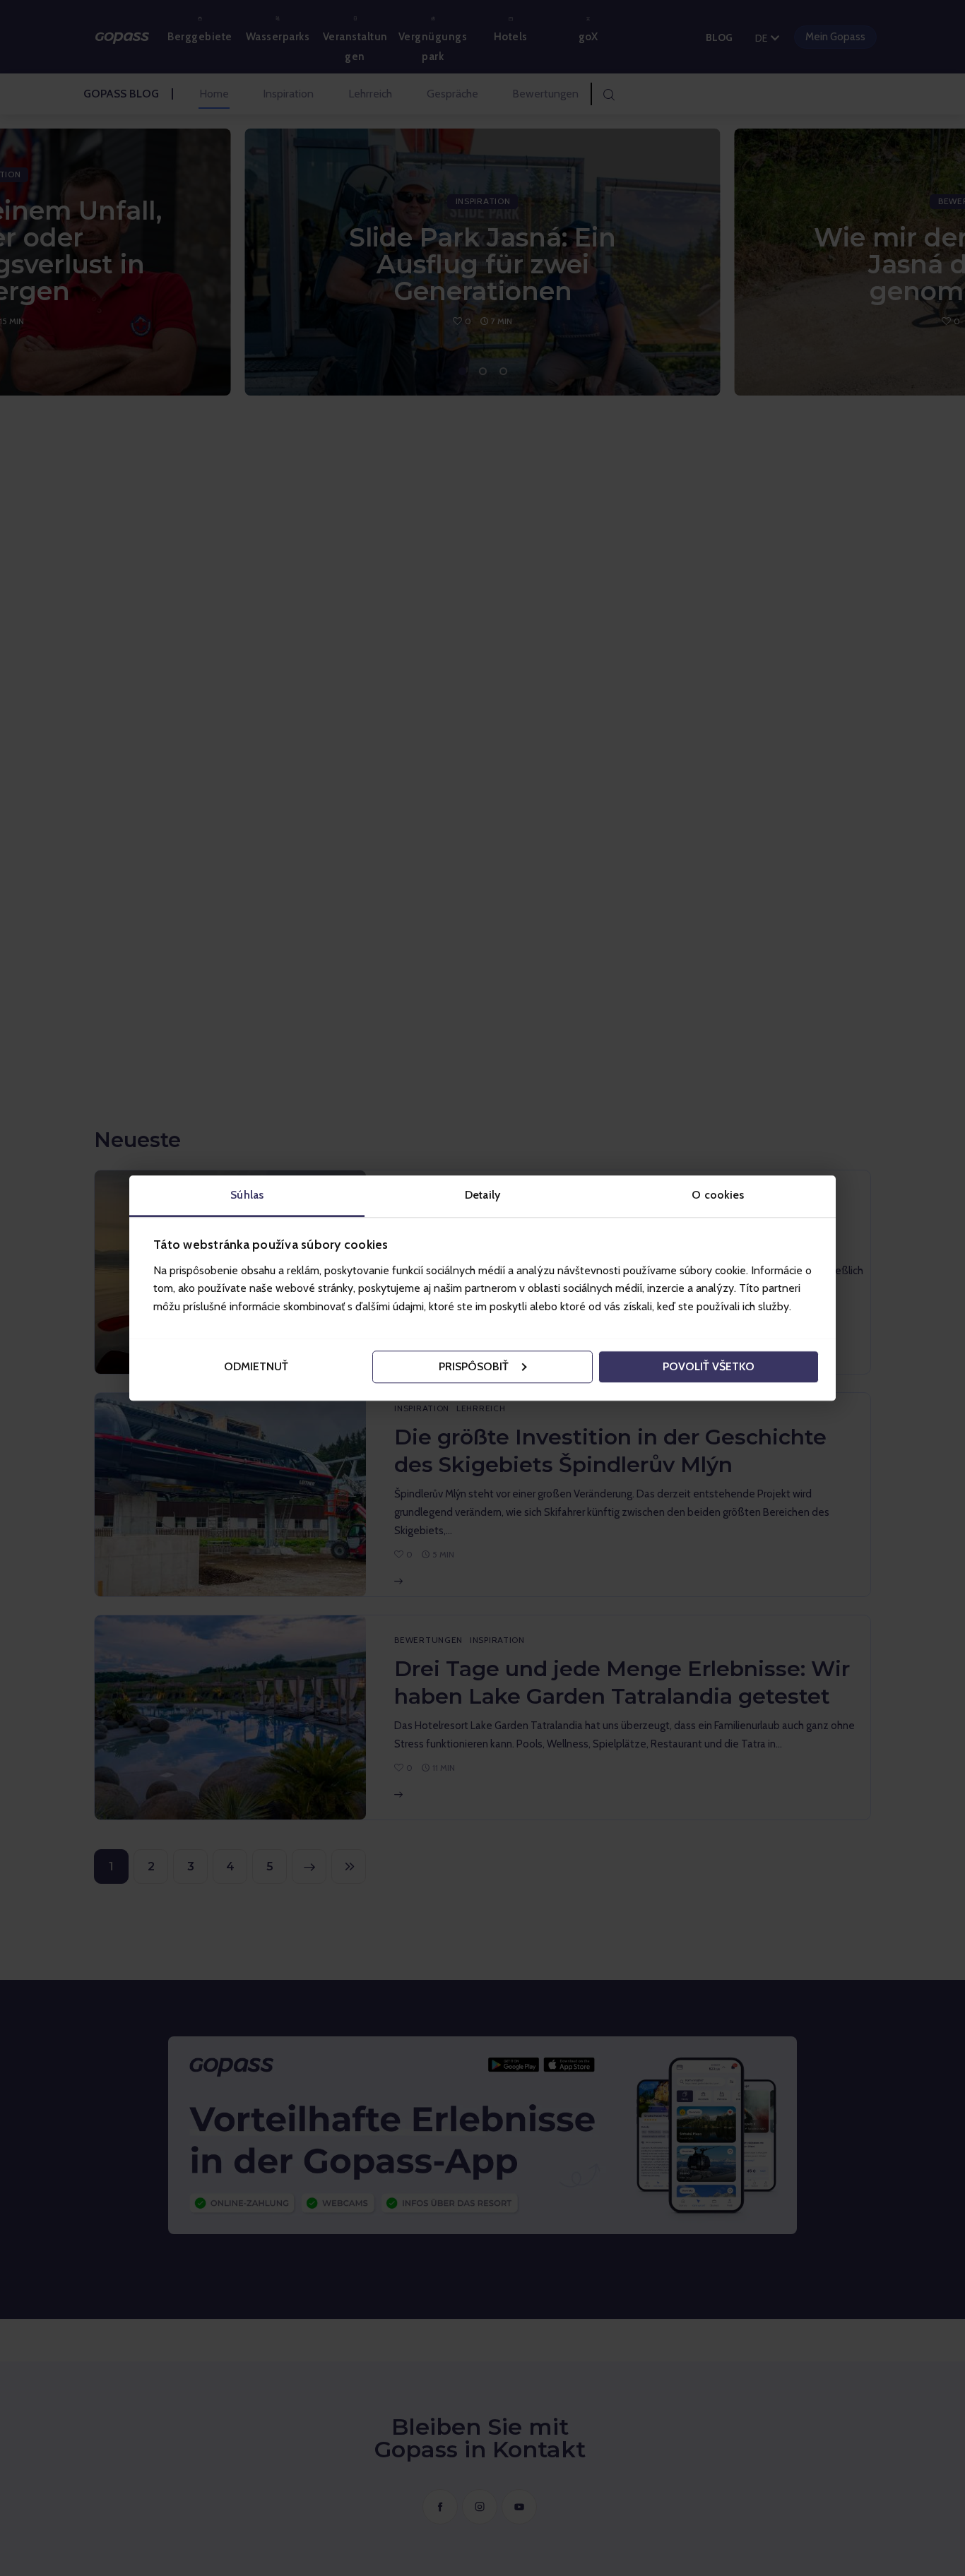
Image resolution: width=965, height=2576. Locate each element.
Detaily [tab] (482, 1195)
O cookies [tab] (718, 1195)
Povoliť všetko (709, 1366)
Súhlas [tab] (247, 1195)
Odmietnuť (256, 1366)
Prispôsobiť (474, 1366)
